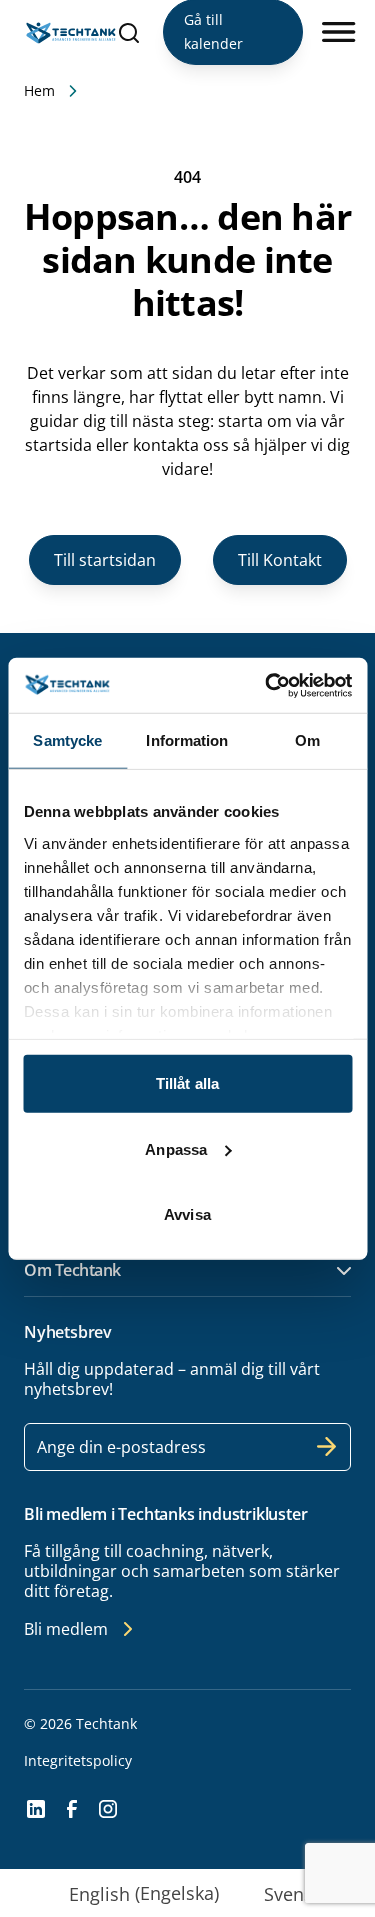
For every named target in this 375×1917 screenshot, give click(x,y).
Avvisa (187, 1214)
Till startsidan (105, 560)
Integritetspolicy (78, 1760)
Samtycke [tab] (67, 740)
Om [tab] (307, 740)
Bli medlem (66, 1629)
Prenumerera (327, 1447)
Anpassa (176, 1148)
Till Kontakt (280, 560)
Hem (39, 90)
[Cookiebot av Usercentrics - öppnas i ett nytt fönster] (267, 685)
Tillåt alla (187, 1083)
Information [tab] (187, 740)
